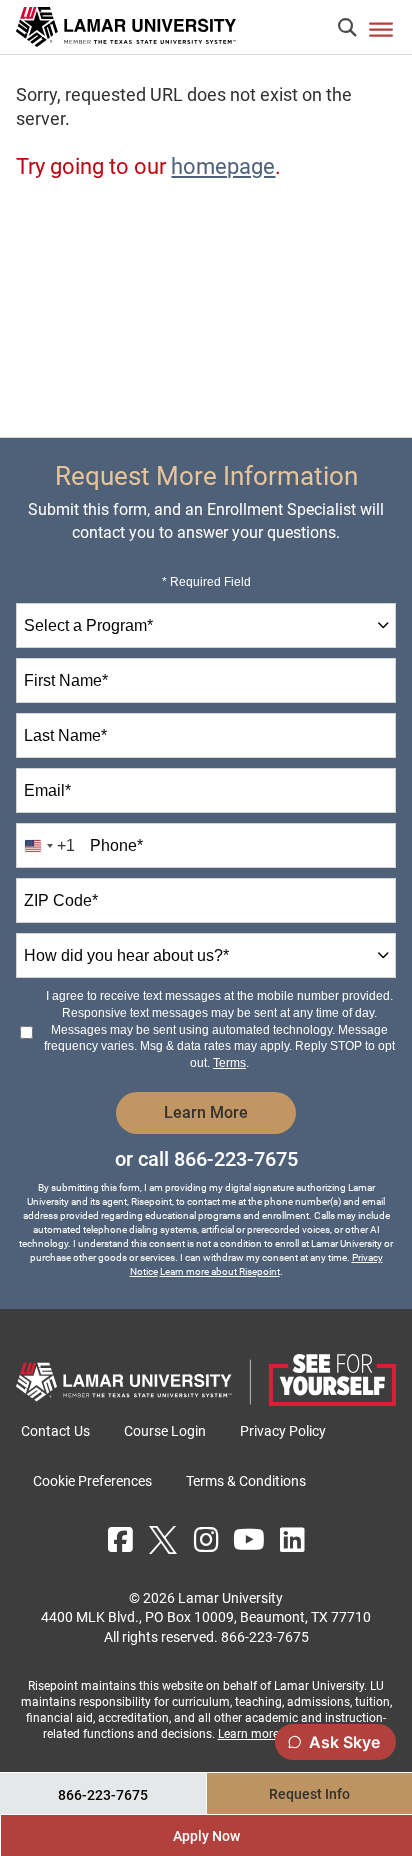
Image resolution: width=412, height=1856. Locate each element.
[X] (163, 1540)
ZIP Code (61, 900)
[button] (347, 27)
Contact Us (55, 1431)
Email (47, 790)
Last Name (65, 735)
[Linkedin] (292, 1540)
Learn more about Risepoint (220, 1271)
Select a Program (88, 625)
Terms (229, 1063)
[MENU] (381, 29)
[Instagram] (206, 1540)
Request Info (309, 1794)
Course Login (165, 1431)
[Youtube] (249, 1540)
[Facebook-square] (120, 1540)
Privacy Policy (283, 1431)
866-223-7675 (236, 1159)
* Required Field (206, 582)
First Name (66, 680)
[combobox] (205, 625)
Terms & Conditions (246, 1481)
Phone (116, 845)
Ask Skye (344, 1742)
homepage (223, 166)
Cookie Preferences (92, 1481)
